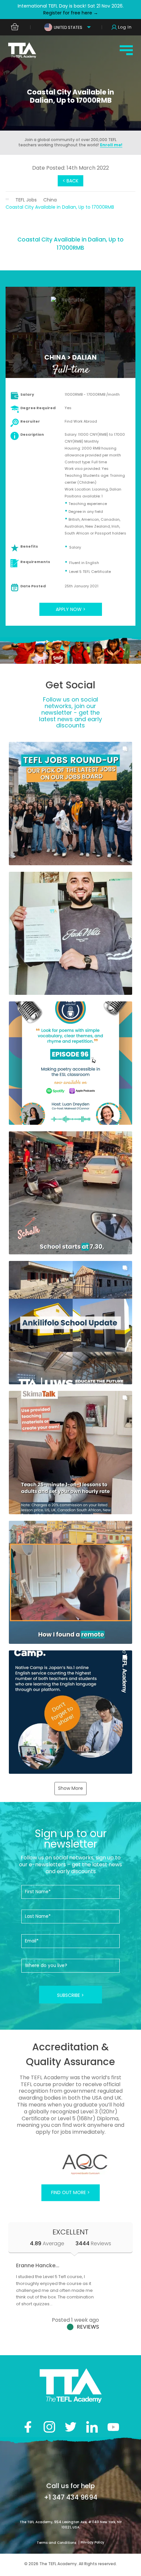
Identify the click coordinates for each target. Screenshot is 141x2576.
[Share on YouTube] (113, 2427)
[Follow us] (92, 2427)
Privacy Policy (92, 2542)
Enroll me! (111, 145)
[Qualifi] (70, 2164)
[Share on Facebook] (28, 2427)
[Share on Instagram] (49, 2427)
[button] (70, 804)
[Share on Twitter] (71, 2427)
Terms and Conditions (57, 2543)
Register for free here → (71, 13)
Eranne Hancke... (38, 2265)
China (50, 200)
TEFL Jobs (26, 200)
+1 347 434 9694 (71, 2497)
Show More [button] (70, 1788)
